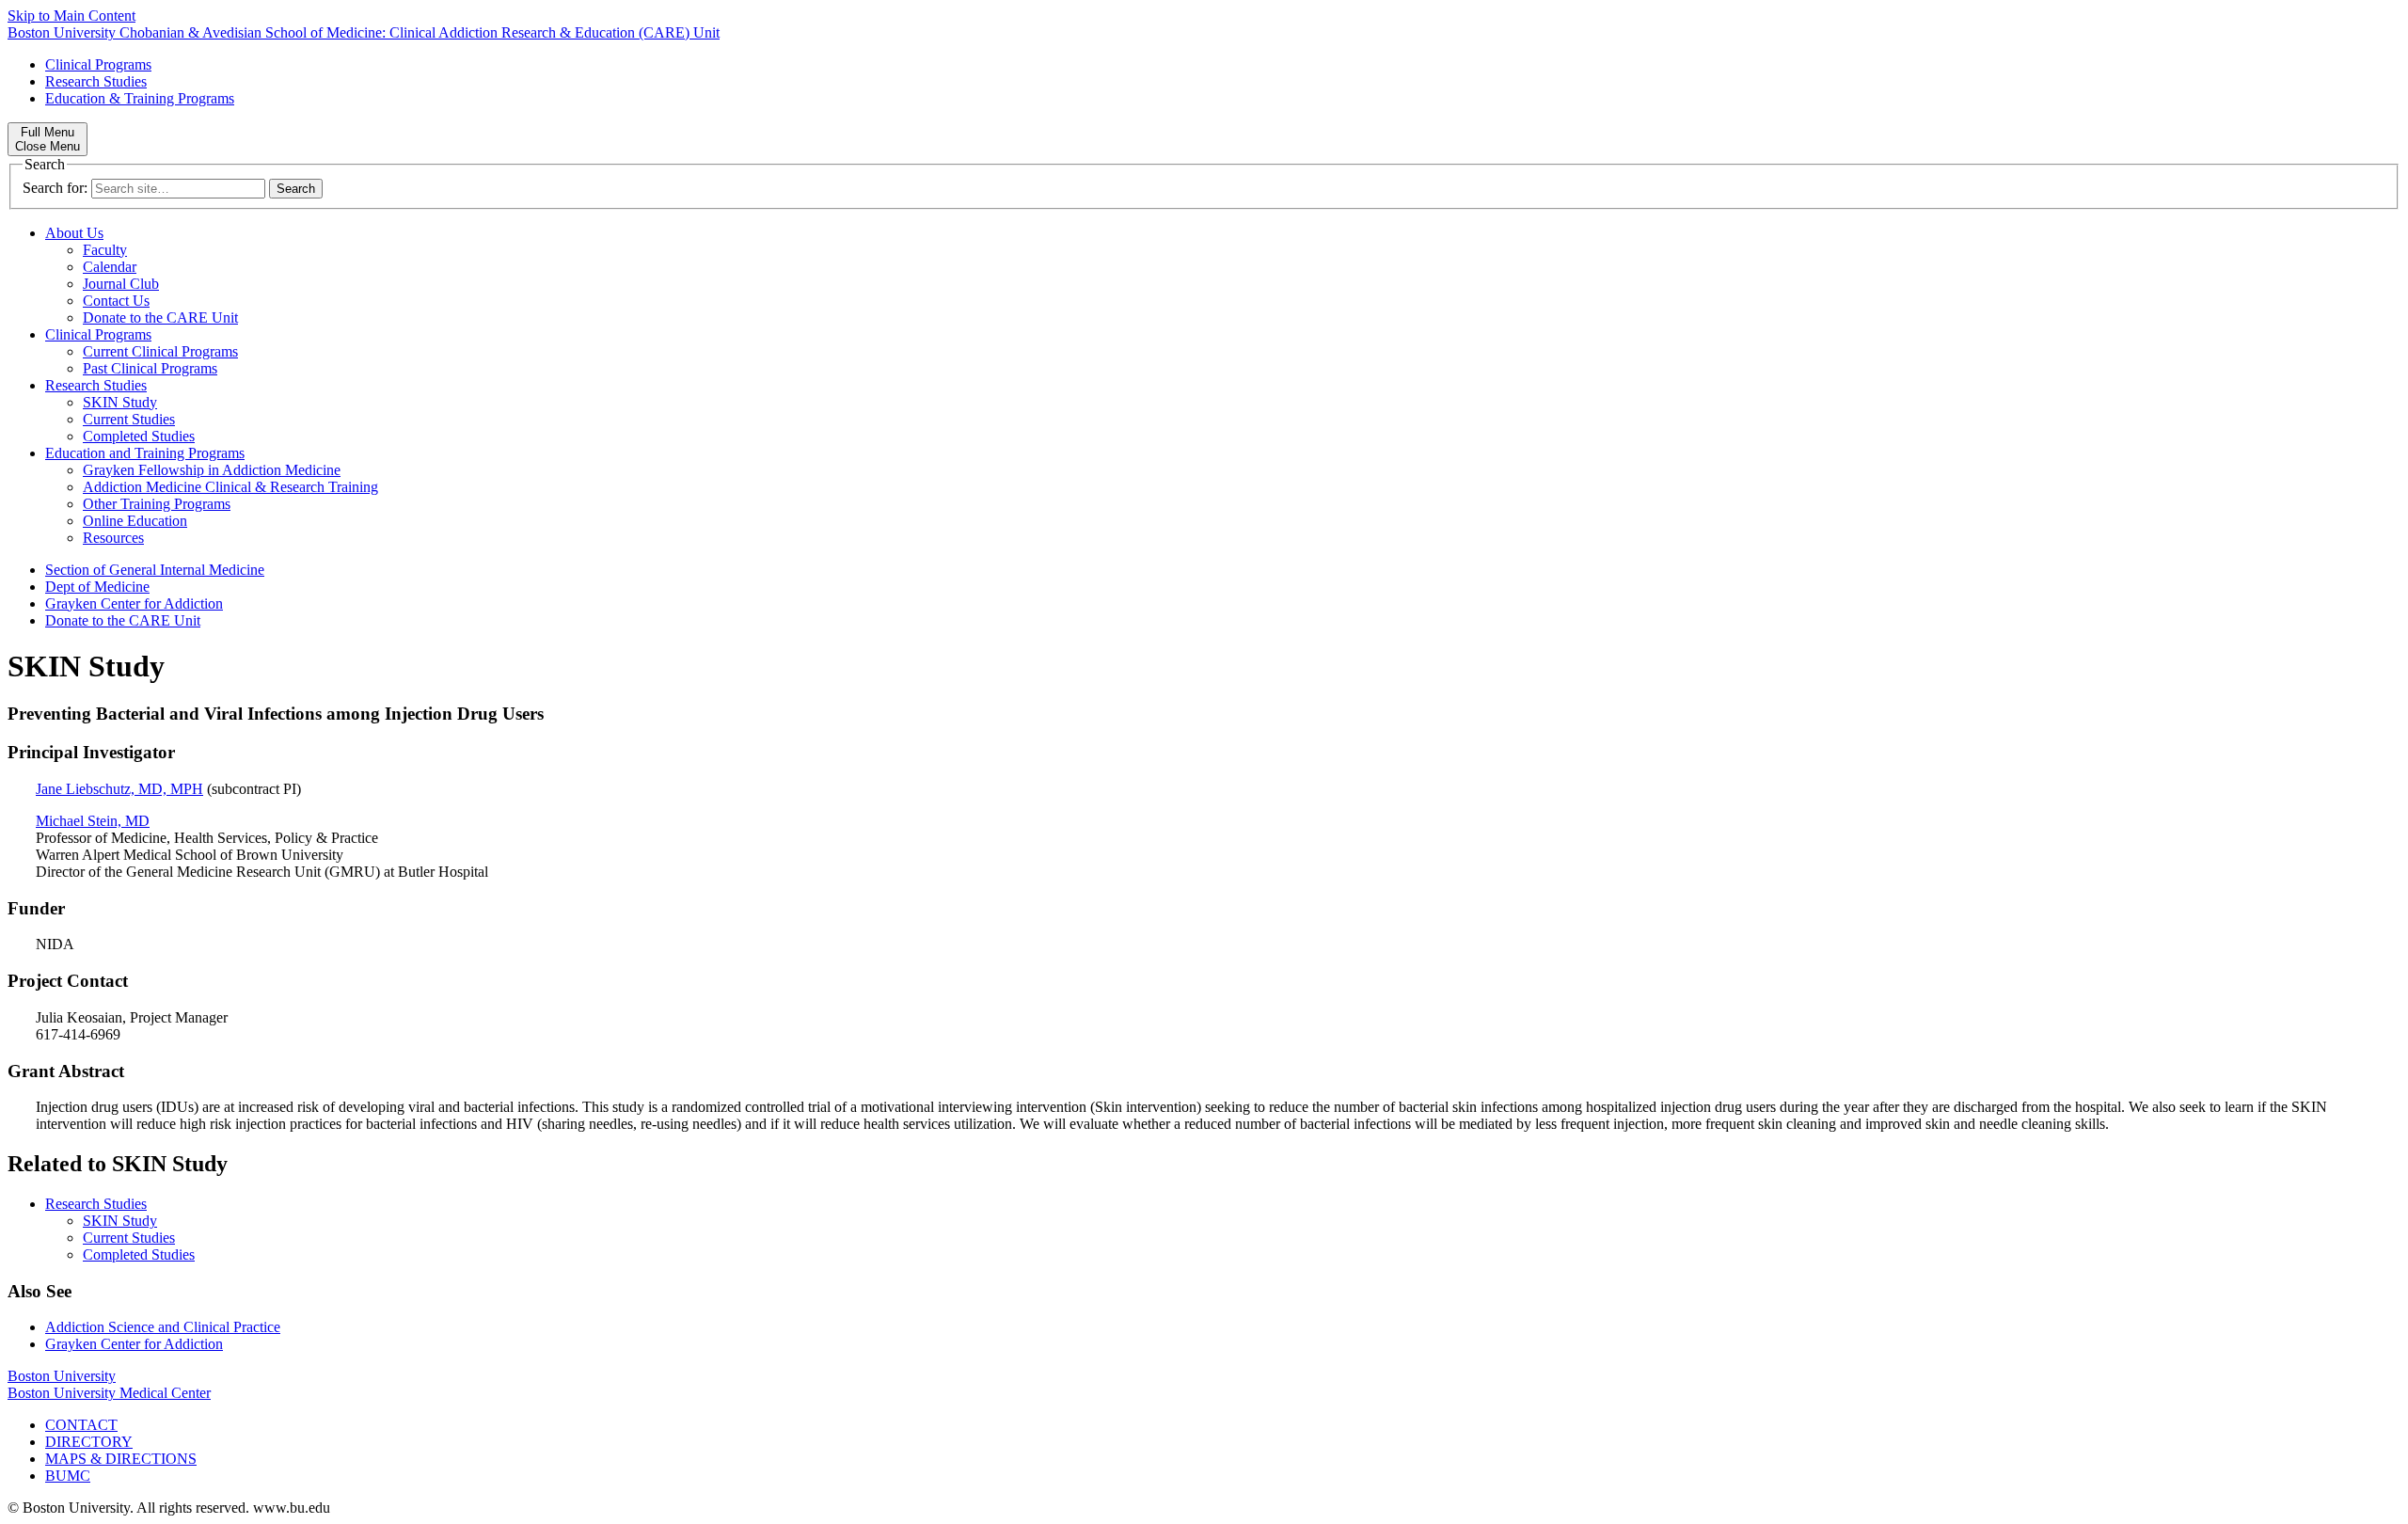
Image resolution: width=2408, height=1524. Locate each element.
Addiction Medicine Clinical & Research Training (230, 487)
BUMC (68, 1476)
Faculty (105, 250)
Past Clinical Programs (150, 368)
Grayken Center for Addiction (134, 603)
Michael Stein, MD (93, 821)
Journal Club (121, 284)
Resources (113, 538)
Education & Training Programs (140, 98)
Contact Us (116, 301)
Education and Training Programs (145, 453)
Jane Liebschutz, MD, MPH (119, 789)
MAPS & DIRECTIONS (121, 1459)
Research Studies (96, 81)
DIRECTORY (89, 1442)
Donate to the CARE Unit (160, 317)
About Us (74, 233)
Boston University (62, 1376)
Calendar (110, 267)
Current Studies (129, 419)
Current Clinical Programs (160, 351)
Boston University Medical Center (109, 1393)
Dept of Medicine (97, 587)
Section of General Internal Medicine (155, 570)
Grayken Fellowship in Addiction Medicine (212, 470)
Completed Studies (139, 436)
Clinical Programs (98, 64)
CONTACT (81, 1425)
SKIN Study (120, 402)
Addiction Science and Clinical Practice (163, 1327)
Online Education (135, 521)
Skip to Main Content (71, 16)
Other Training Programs (157, 504)
